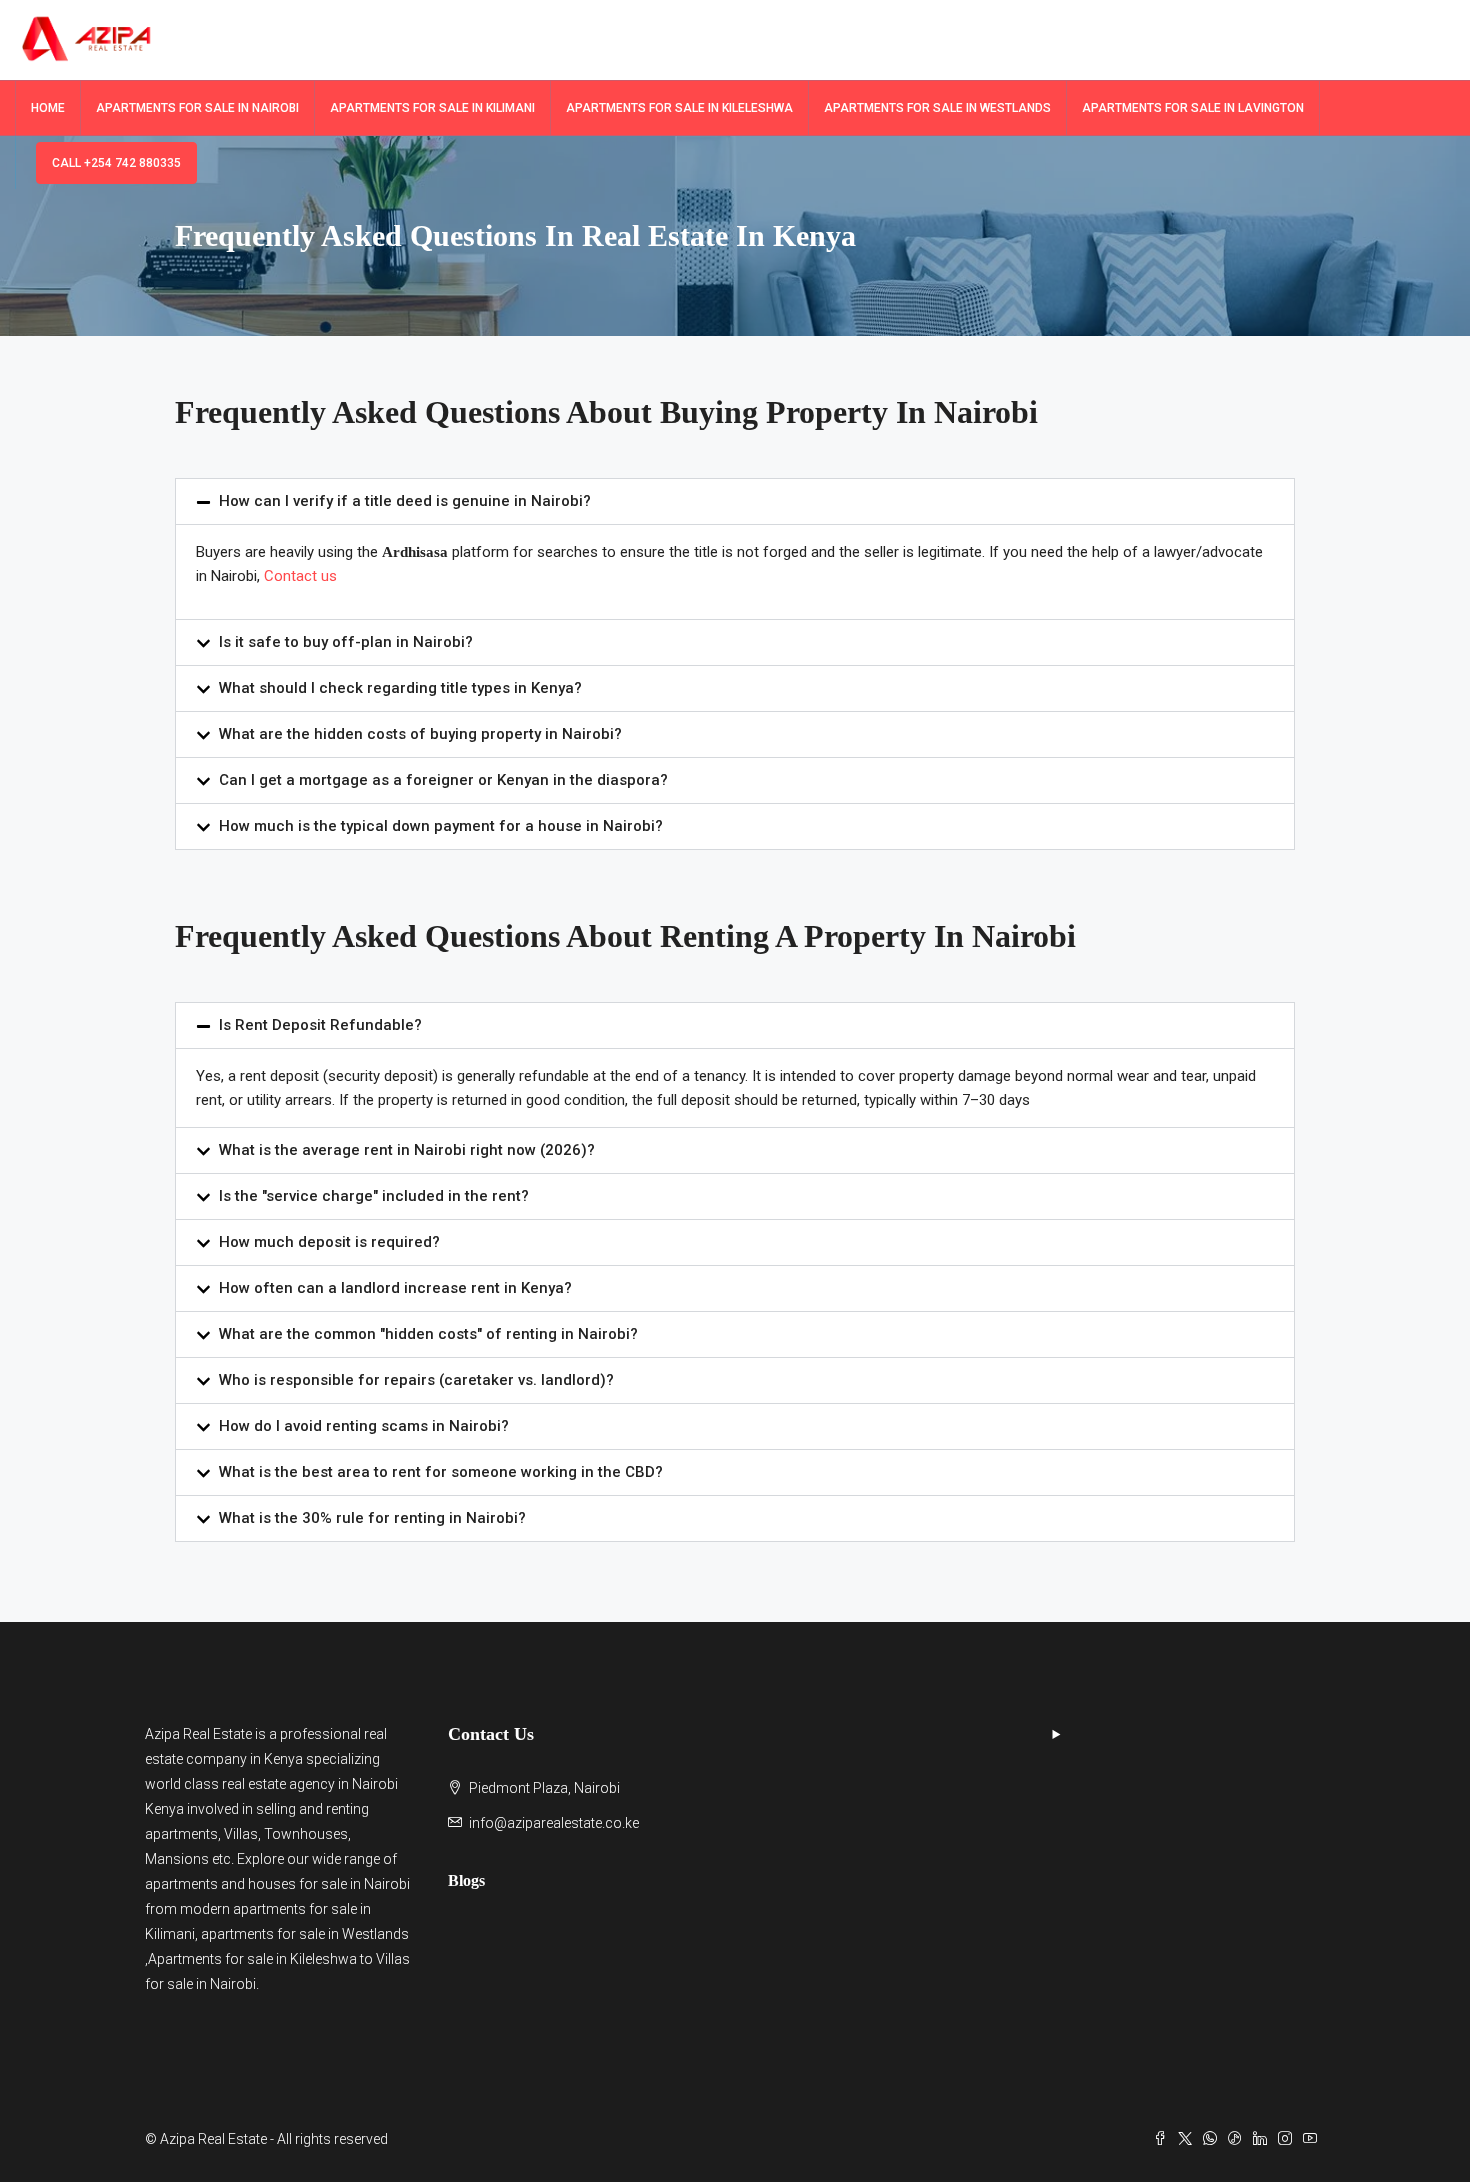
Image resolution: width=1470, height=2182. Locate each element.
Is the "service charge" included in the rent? (374, 1196)
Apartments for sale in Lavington (1193, 108)
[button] (735, 501)
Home (48, 108)
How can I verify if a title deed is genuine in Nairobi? (405, 501)
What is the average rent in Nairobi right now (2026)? (407, 1150)
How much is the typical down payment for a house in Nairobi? (441, 826)
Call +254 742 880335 (116, 163)
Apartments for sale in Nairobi (197, 108)
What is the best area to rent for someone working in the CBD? (441, 1472)
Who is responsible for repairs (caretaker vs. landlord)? (416, 1380)
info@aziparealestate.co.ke (554, 1823)
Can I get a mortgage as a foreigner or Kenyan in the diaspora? (443, 780)
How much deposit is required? (329, 1242)
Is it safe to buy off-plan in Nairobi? (346, 642)
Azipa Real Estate (198, 1734)
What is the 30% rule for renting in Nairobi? (372, 1518)
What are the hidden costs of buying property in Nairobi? (420, 734)
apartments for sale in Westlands (305, 1934)
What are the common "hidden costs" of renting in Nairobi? (428, 1334)
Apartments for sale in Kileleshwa (679, 108)
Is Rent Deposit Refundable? (320, 1025)
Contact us (302, 576)
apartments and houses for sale (246, 1884)
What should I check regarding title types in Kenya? (400, 688)
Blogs (466, 1880)
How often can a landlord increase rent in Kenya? (395, 1288)
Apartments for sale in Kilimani (432, 108)
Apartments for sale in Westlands (937, 108)
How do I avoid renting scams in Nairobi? (364, 1426)
